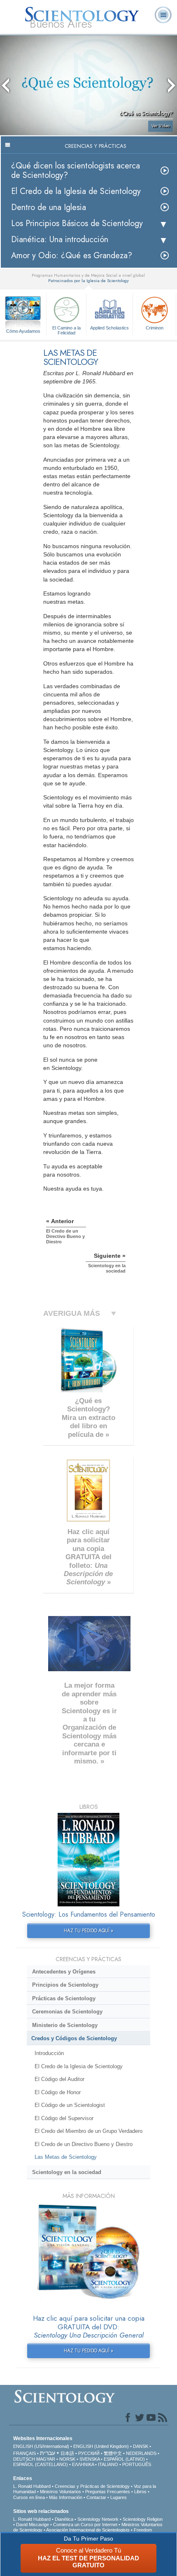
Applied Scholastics (109, 328)
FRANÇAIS (24, 2453)
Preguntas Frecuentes (108, 2492)
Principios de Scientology (65, 1985)
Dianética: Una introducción (60, 239)
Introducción (49, 2053)
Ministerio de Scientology (65, 2025)
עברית (48, 2453)
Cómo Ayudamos (23, 331)
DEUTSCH (24, 2459)
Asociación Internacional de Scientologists (88, 2530)
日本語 (67, 2453)
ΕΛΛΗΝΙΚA (83, 2464)
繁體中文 (113, 2453)
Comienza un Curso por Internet (85, 2525)
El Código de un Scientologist (70, 2105)
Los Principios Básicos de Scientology (77, 223)
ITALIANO (108, 2464)
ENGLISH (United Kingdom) (101, 2446)
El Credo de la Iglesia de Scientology (76, 191)
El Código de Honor (58, 2092)
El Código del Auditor (59, 2079)
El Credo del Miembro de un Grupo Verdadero (88, 2131)
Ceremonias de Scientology (67, 2012)
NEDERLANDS (141, 2453)
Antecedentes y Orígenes (64, 1972)
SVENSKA (90, 2459)
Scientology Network (98, 2519)
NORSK (67, 2459)
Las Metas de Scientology (66, 2157)
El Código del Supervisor (64, 2118)
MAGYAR (46, 2459)
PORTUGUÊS (137, 2464)
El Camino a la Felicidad (66, 330)
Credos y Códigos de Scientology (74, 2038)
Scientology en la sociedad (67, 2172)
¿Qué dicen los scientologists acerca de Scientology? (76, 170)
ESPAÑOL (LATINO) (124, 2459)
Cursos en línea (29, 2497)
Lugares (119, 2497)
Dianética (64, 2519)
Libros (140, 2492)
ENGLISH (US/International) (41, 2446)
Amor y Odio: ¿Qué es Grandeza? (72, 256)
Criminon (155, 328)
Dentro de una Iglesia (49, 207)
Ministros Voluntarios (61, 2492)
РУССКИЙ (89, 2453)
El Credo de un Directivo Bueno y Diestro (84, 2144)
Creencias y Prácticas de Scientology (92, 2486)
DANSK (141, 2446)
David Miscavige (33, 2525)
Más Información (66, 2497)
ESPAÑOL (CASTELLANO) (41, 2464)
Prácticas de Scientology (64, 1998)
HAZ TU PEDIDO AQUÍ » (88, 1931)
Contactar (96, 2497)
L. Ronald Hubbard (32, 2486)
